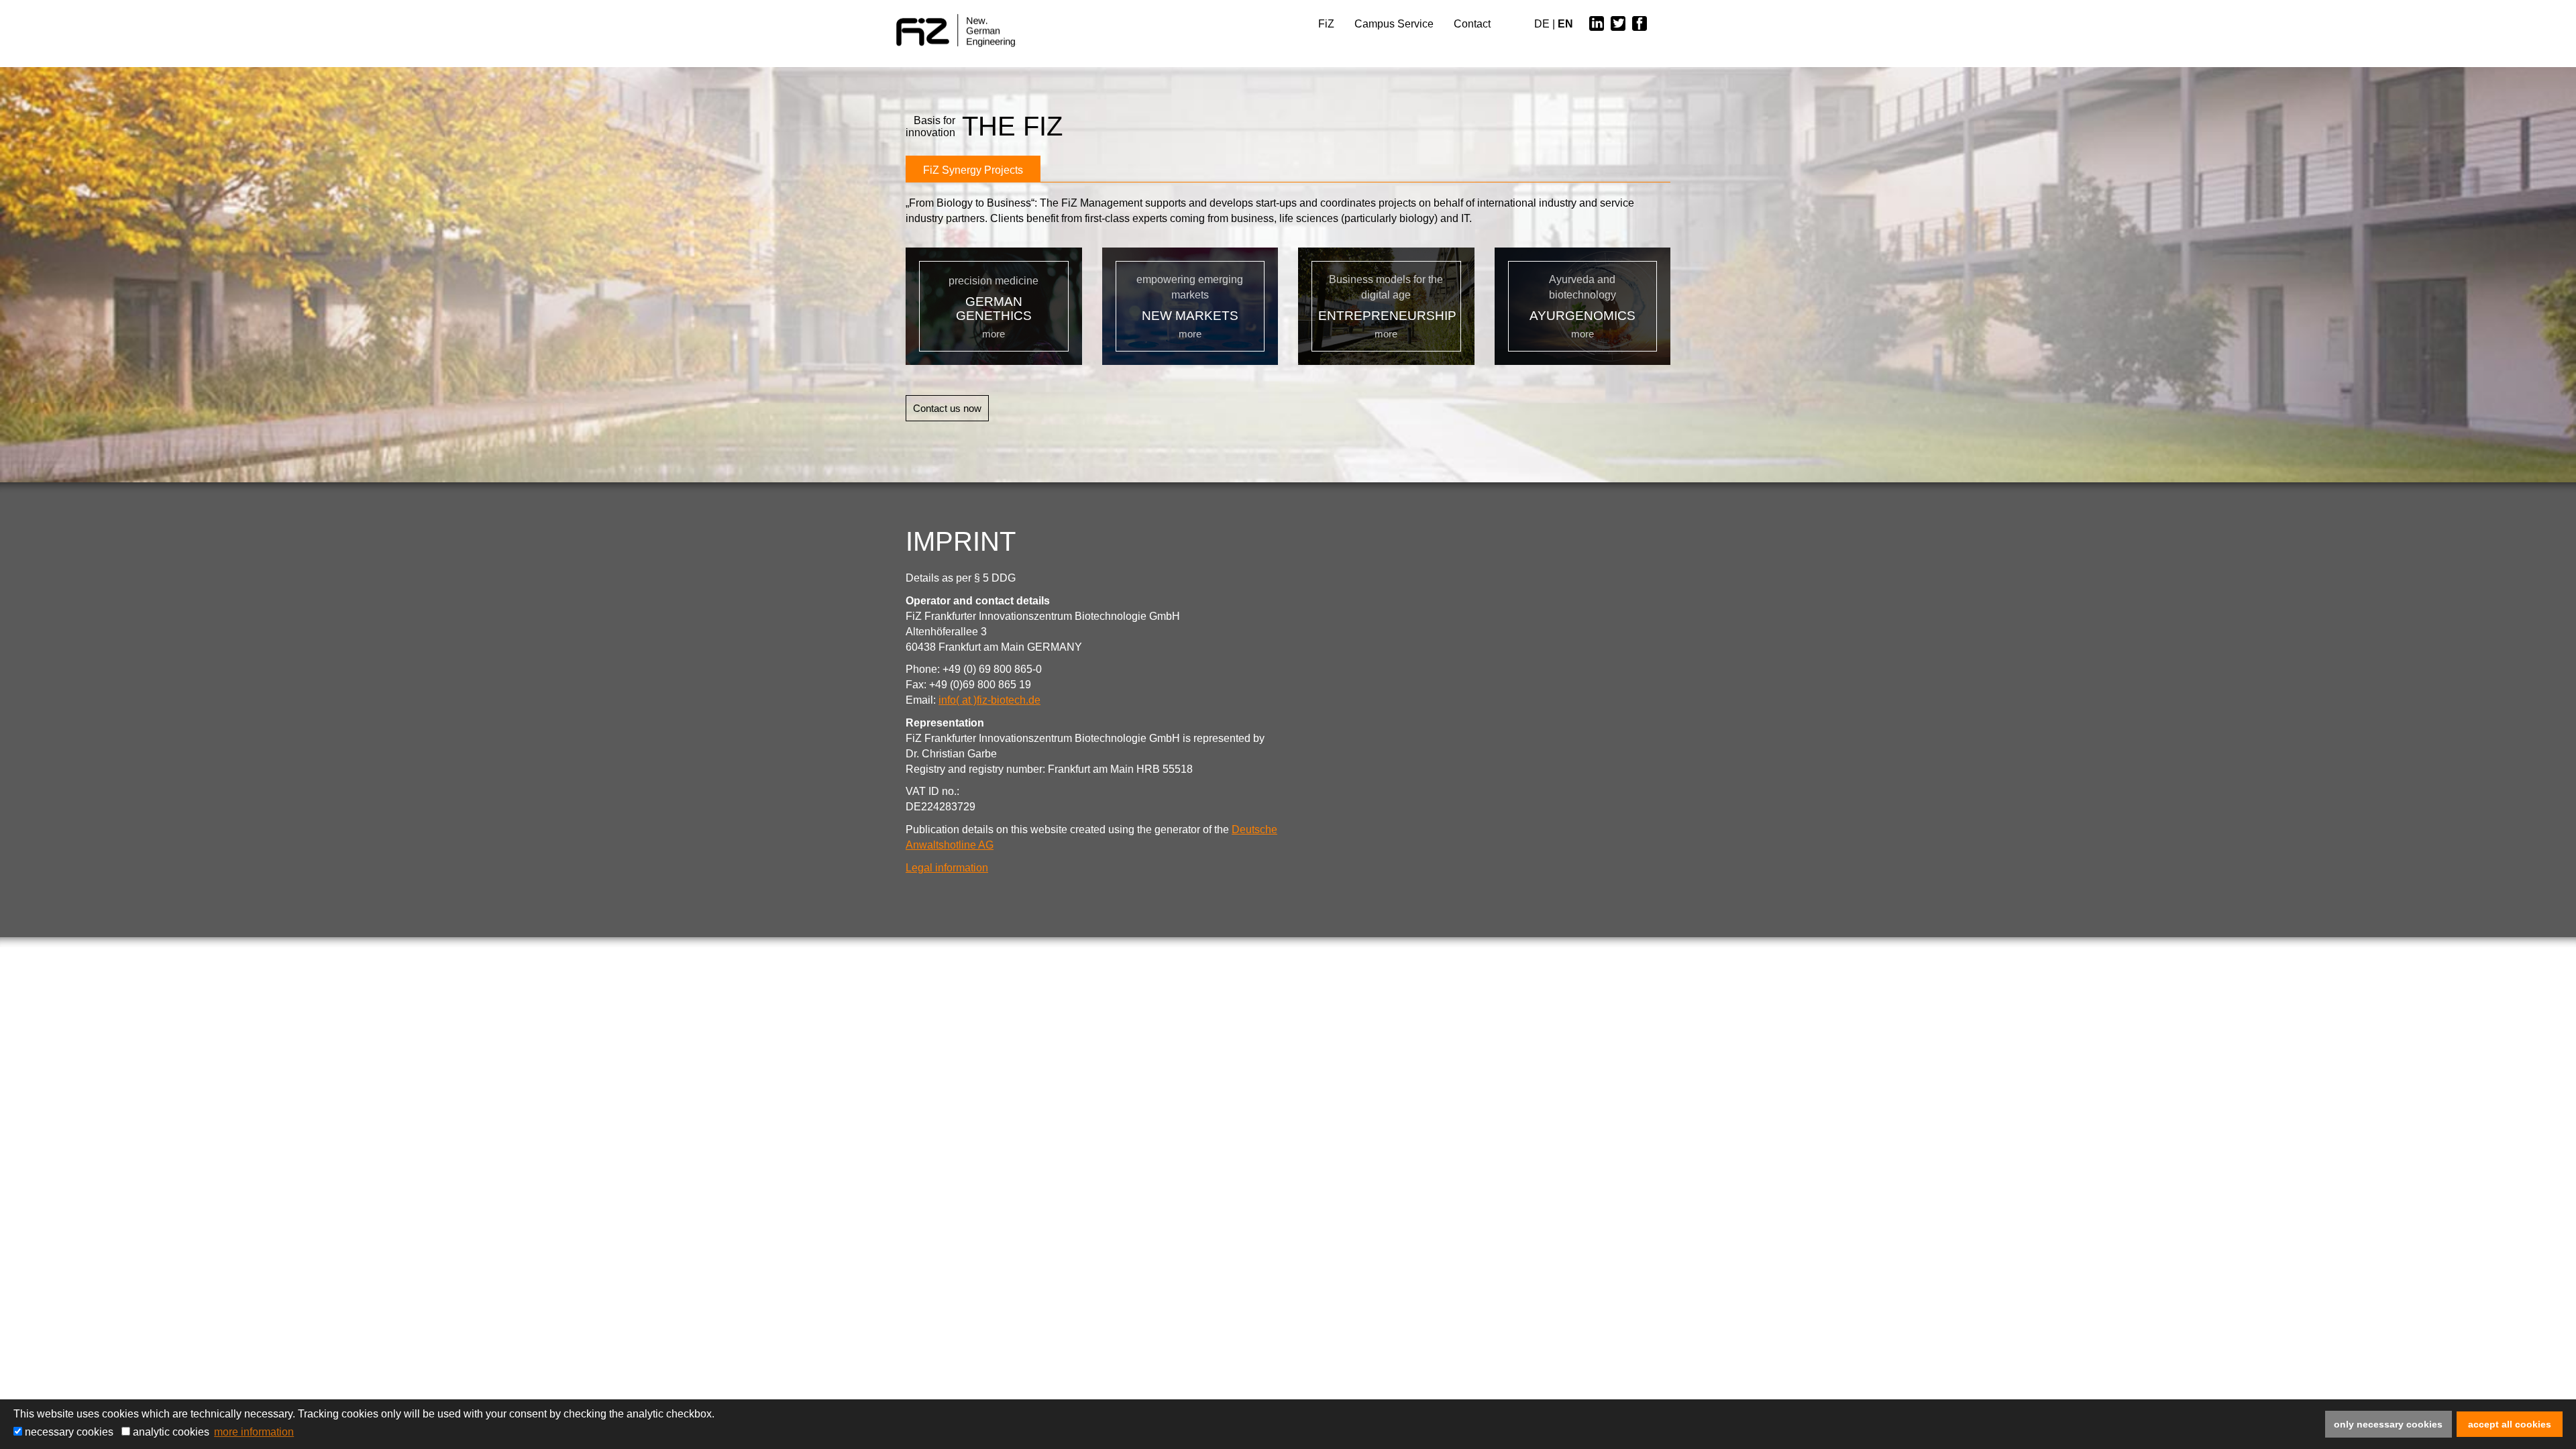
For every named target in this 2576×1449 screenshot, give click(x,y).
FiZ (1326, 24)
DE (1542, 24)
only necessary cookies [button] (2388, 1424)
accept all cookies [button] (2510, 1424)
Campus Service (1394, 24)
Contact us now (947, 408)
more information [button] (254, 1432)
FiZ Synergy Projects (973, 170)
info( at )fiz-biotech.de (989, 700)
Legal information (947, 868)
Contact (1472, 24)
